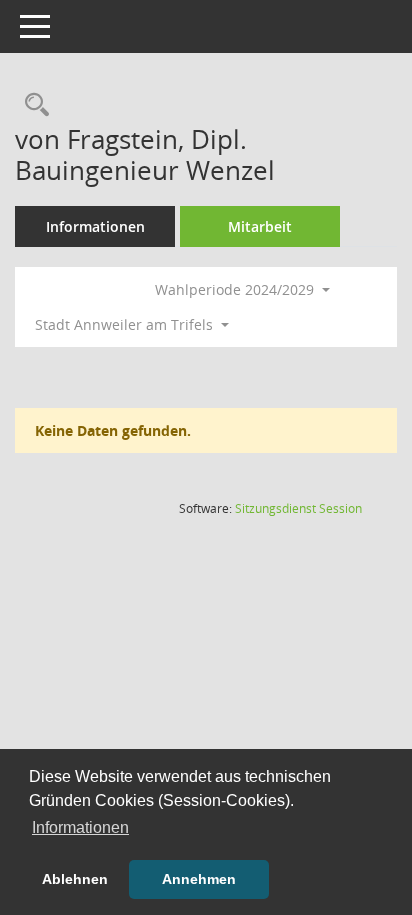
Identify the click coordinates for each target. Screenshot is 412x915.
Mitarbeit (260, 226)
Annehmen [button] (199, 879)
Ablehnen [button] (75, 879)
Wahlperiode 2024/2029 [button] (236, 289)
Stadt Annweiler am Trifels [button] (126, 324)
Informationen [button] (80, 827)
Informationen (95, 226)
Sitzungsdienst (298, 508)
